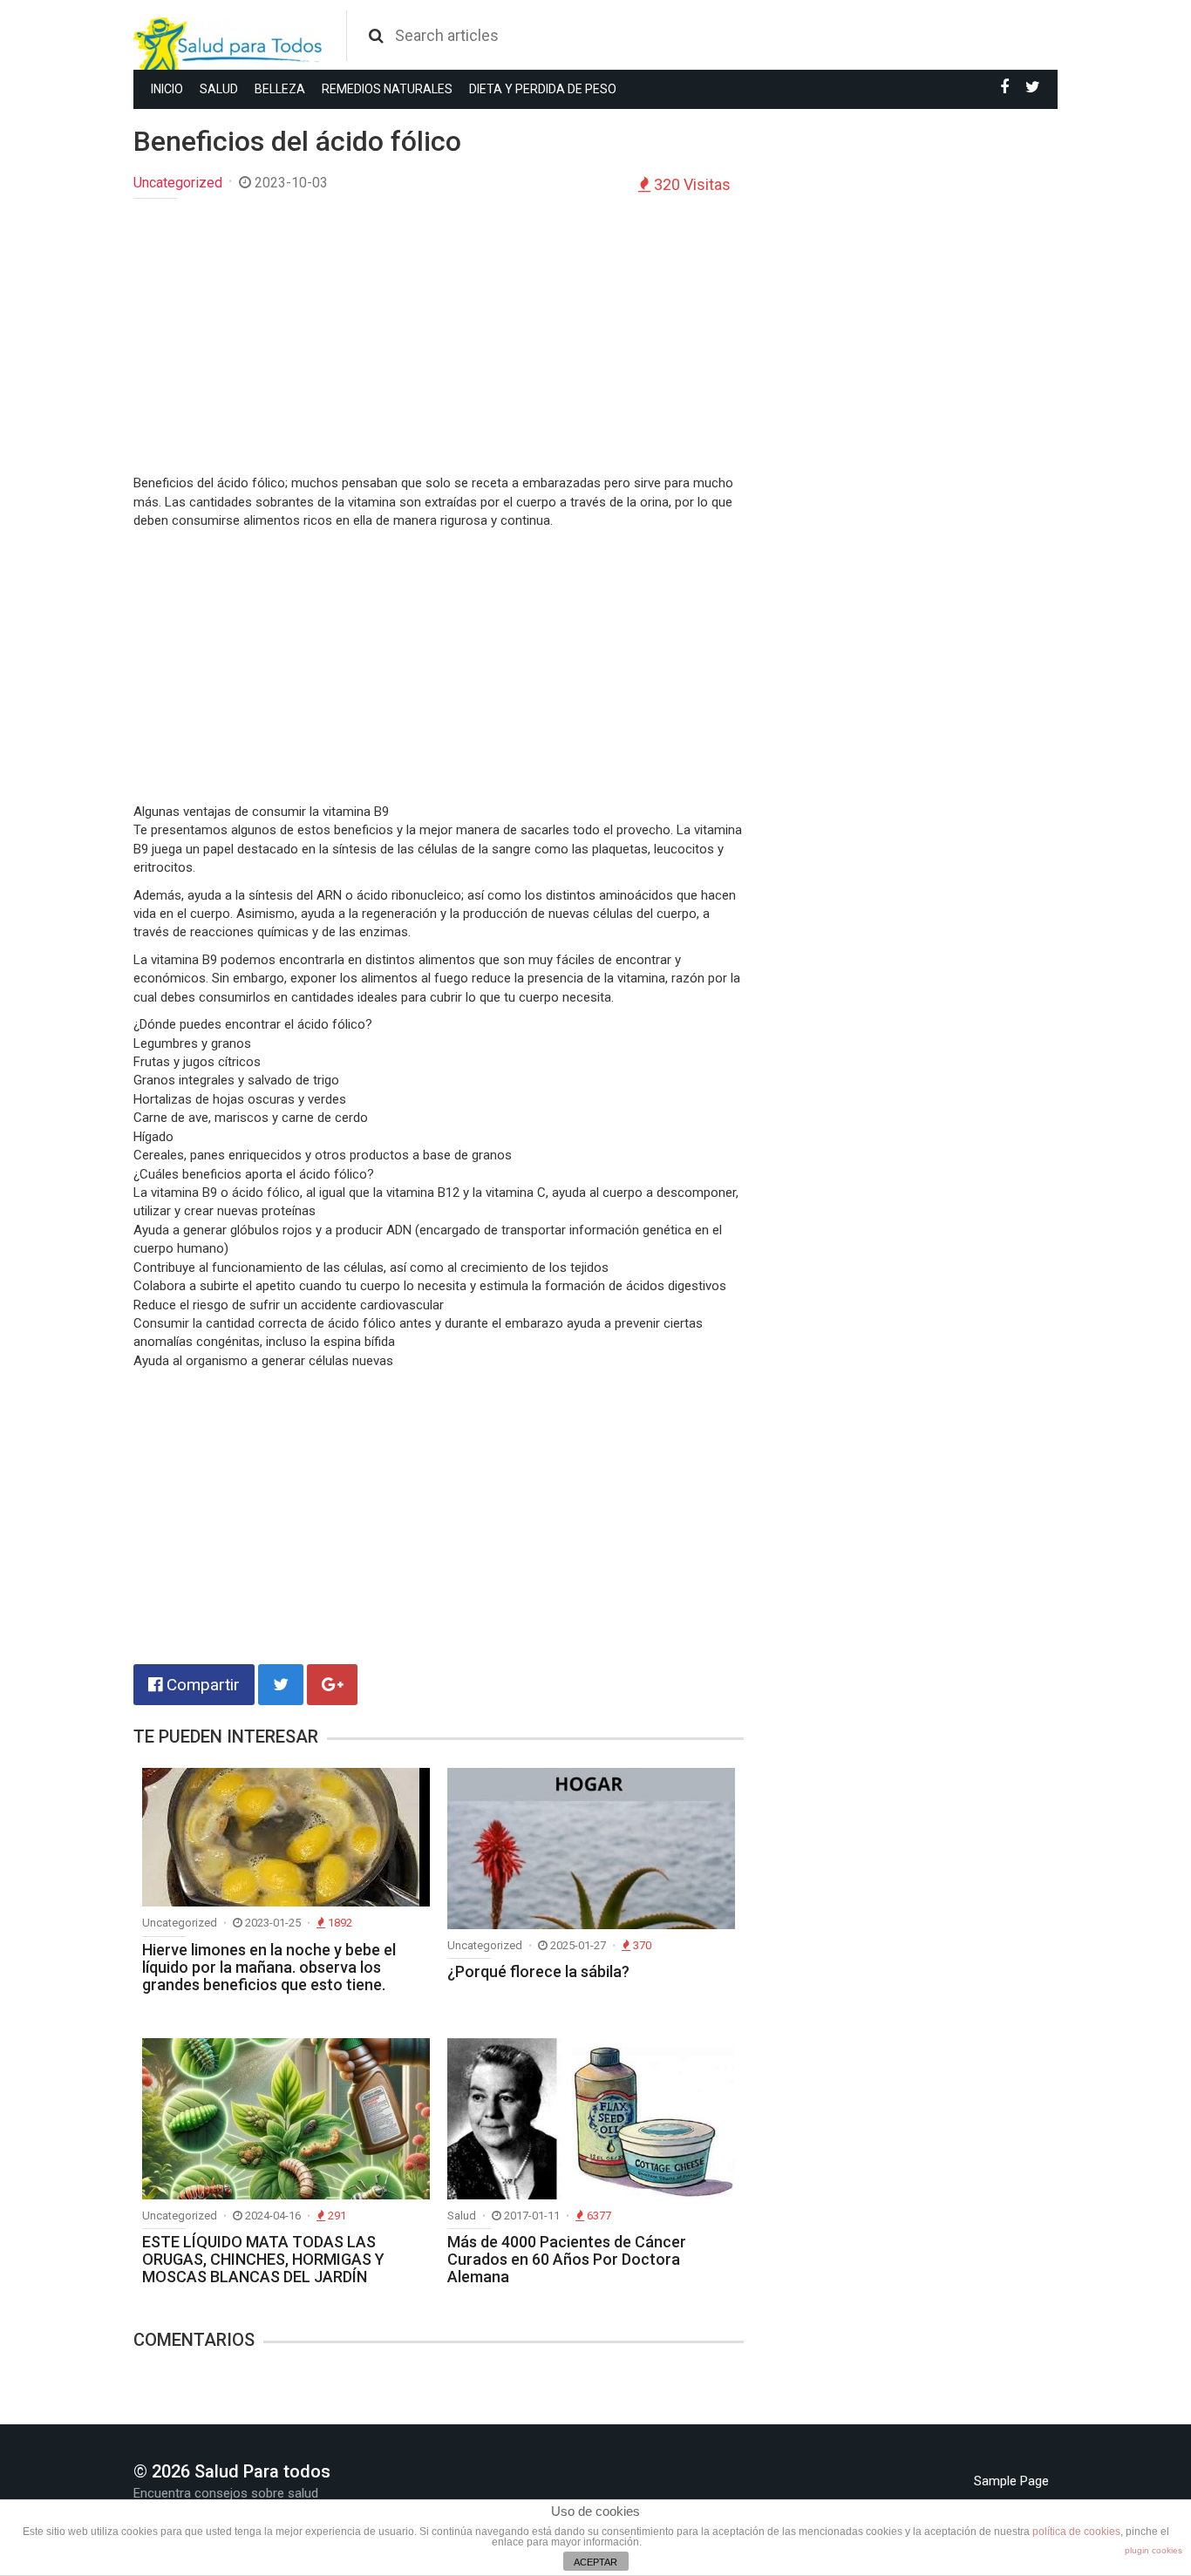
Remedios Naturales (387, 89)
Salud (219, 89)
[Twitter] (1033, 87)
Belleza (280, 89)
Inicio (167, 89)
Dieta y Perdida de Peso (543, 89)
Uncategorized (178, 183)
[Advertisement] (439, 338)
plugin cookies (1154, 2550)
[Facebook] (1004, 87)
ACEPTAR (595, 2562)
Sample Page (1011, 2481)
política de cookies (1076, 2532)
